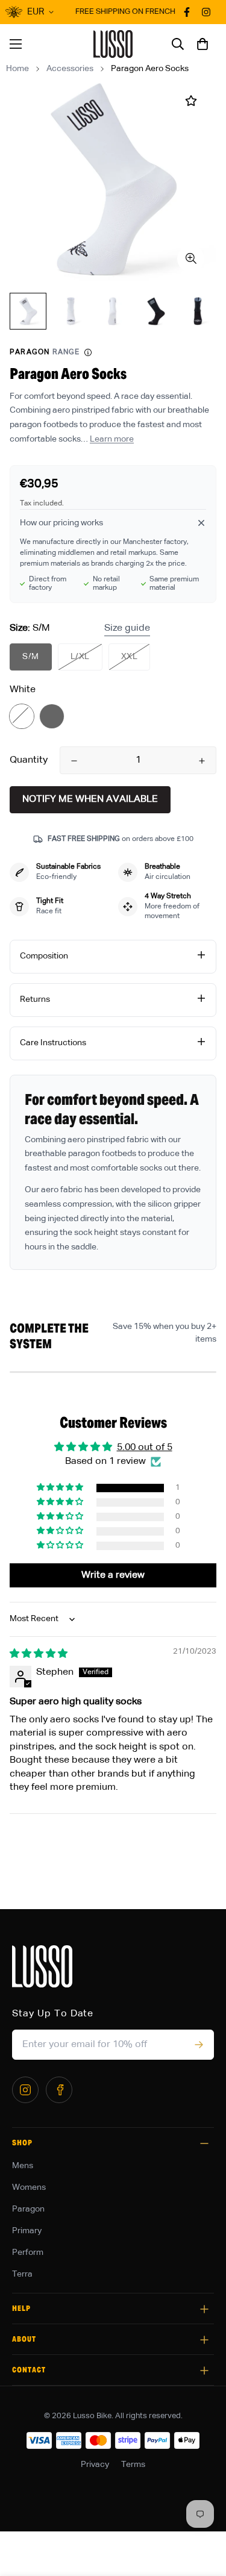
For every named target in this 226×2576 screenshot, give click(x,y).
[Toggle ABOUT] (204, 2340)
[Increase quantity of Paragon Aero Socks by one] (202, 761)
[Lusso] (113, 44)
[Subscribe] (199, 2045)
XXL (130, 657)
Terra (22, 2274)
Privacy (95, 2465)
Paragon (28, 2209)
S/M (31, 657)
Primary (27, 2231)
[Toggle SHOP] (204, 2143)
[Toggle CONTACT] (204, 2371)
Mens (23, 2166)
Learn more (112, 439)
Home (17, 69)
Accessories (70, 69)
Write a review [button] (113, 1575)
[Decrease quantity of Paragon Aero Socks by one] (74, 761)
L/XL (80, 657)
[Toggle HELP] (204, 2309)
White (22, 716)
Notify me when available (90, 799)
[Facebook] (59, 2090)
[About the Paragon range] (88, 352)
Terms (133, 2465)
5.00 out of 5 (145, 1448)
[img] (39, 1654)
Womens (29, 2187)
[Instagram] (25, 2090)
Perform (28, 2252)
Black (52, 716)
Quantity (29, 760)
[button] (202, 44)
